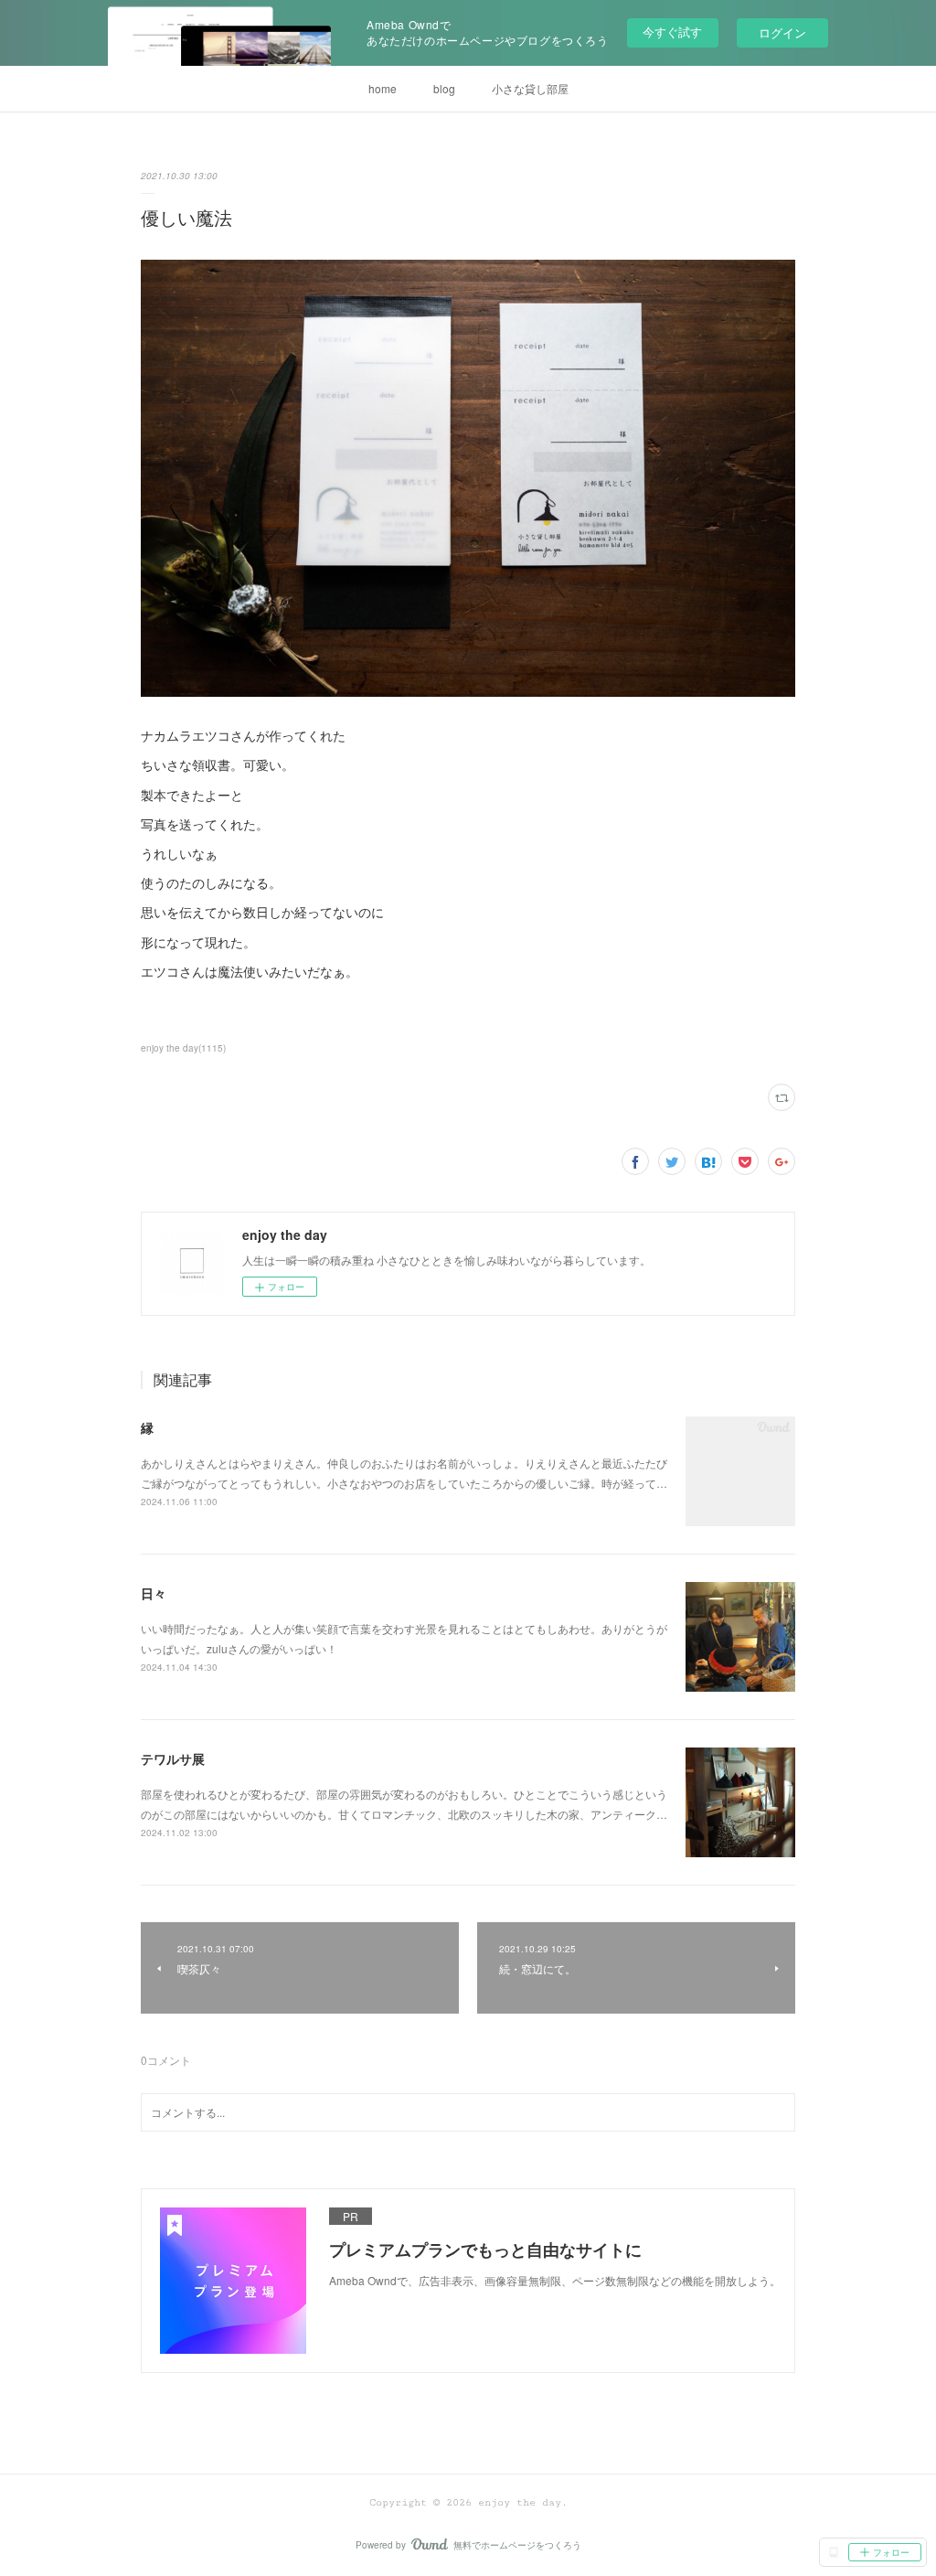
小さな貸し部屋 (530, 88)
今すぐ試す (672, 32)
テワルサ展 (173, 1758)
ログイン (782, 32)
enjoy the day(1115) (183, 1048)
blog (444, 88)
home (383, 88)
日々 (154, 1593)
